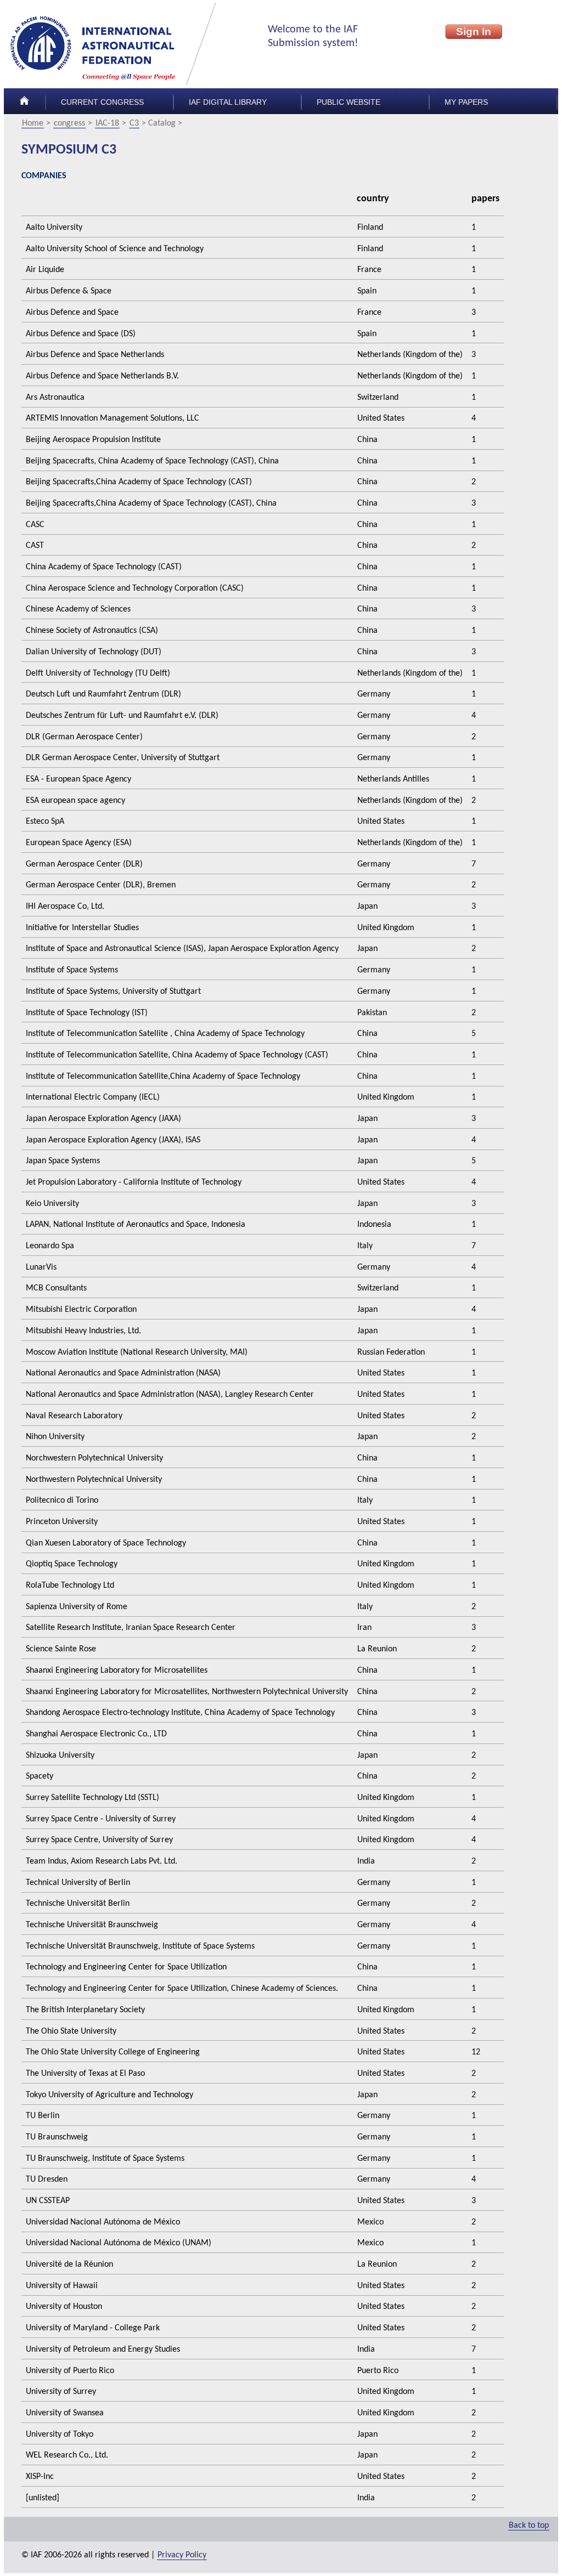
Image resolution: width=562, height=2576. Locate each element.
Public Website (349, 102)
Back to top (529, 2526)
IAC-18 (107, 123)
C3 (134, 123)
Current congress (102, 102)
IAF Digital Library (228, 102)
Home (33, 123)
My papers (466, 102)
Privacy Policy (182, 2555)
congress (69, 123)
